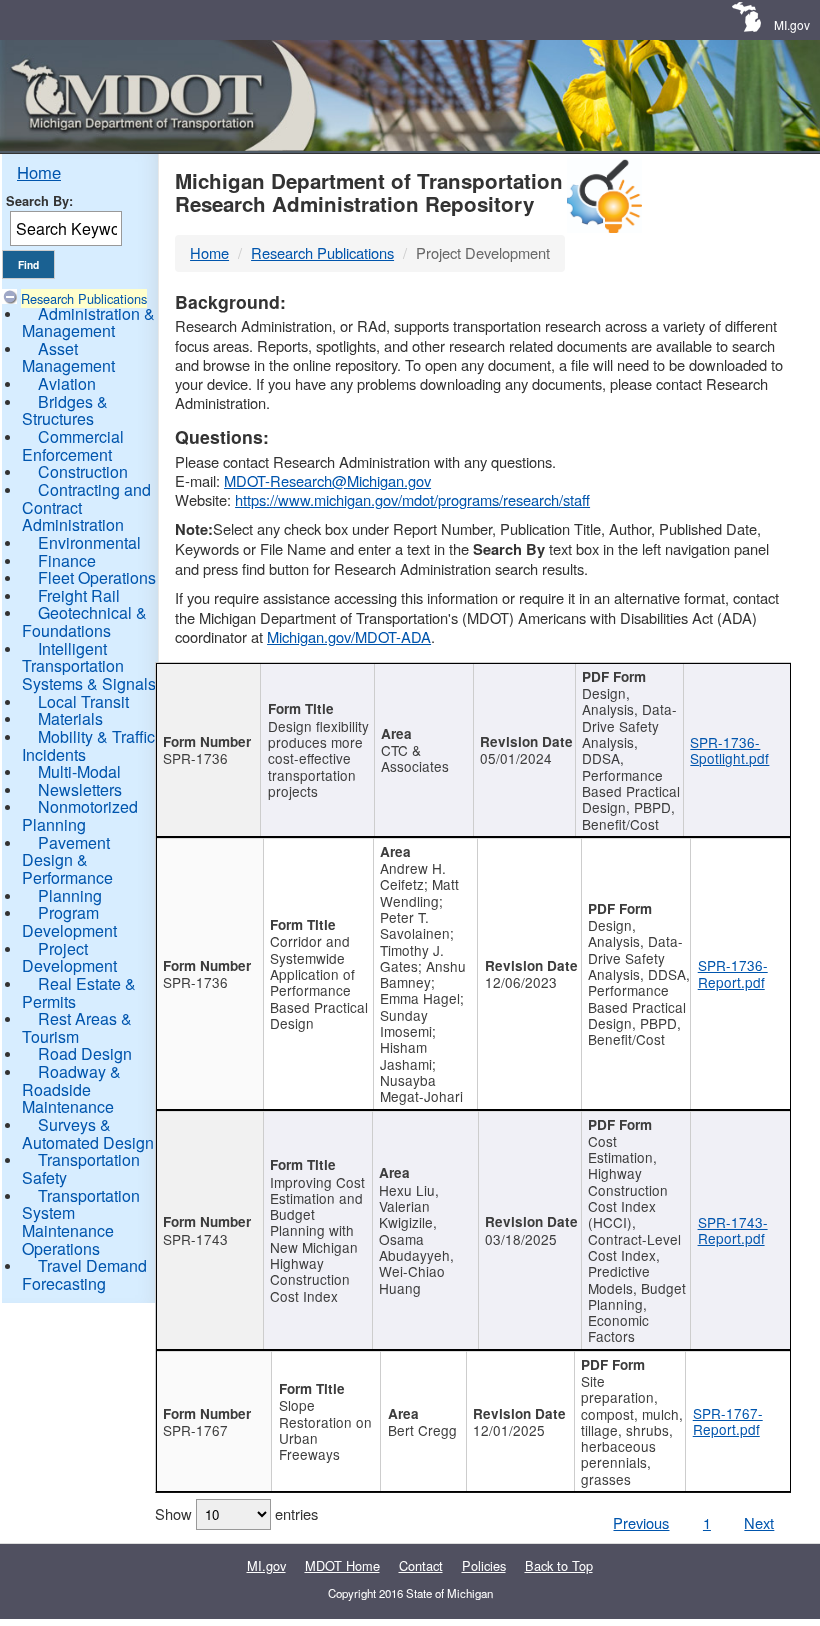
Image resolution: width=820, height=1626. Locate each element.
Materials (70, 718)
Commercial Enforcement (73, 445)
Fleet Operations (97, 577)
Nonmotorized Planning (80, 815)
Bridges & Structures (65, 410)
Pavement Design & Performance (67, 860)
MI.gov (792, 24)
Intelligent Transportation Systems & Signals (89, 666)
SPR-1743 (195, 1239)
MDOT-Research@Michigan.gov (327, 480)
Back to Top (559, 1565)
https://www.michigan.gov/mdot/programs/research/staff (412, 499)
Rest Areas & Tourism (77, 1027)
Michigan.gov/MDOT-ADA (349, 636)
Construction (83, 471)
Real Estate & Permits (79, 992)
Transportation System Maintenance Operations (81, 1222)
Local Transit (83, 701)
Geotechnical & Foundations (84, 621)
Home (39, 172)
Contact (421, 1565)
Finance (67, 560)
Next (759, 1522)
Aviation (67, 383)
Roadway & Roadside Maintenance (71, 1089)
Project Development (69, 957)
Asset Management (68, 357)
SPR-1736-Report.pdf (733, 973)
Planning (70, 895)
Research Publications (84, 298)
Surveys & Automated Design (88, 1133)
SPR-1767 (195, 1430)
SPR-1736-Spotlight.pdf (729, 750)
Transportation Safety (81, 1168)
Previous (641, 1522)
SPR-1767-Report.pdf (728, 1421)
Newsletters (80, 789)
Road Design (85, 1053)
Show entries (236, 1513)
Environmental (89, 542)
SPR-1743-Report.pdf (733, 1230)
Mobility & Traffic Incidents (88, 745)
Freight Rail (79, 595)
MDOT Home (342, 1565)
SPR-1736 (195, 758)
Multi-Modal (79, 771)
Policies (484, 1565)
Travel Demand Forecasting (84, 1274)
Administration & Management (88, 322)
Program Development (69, 921)
